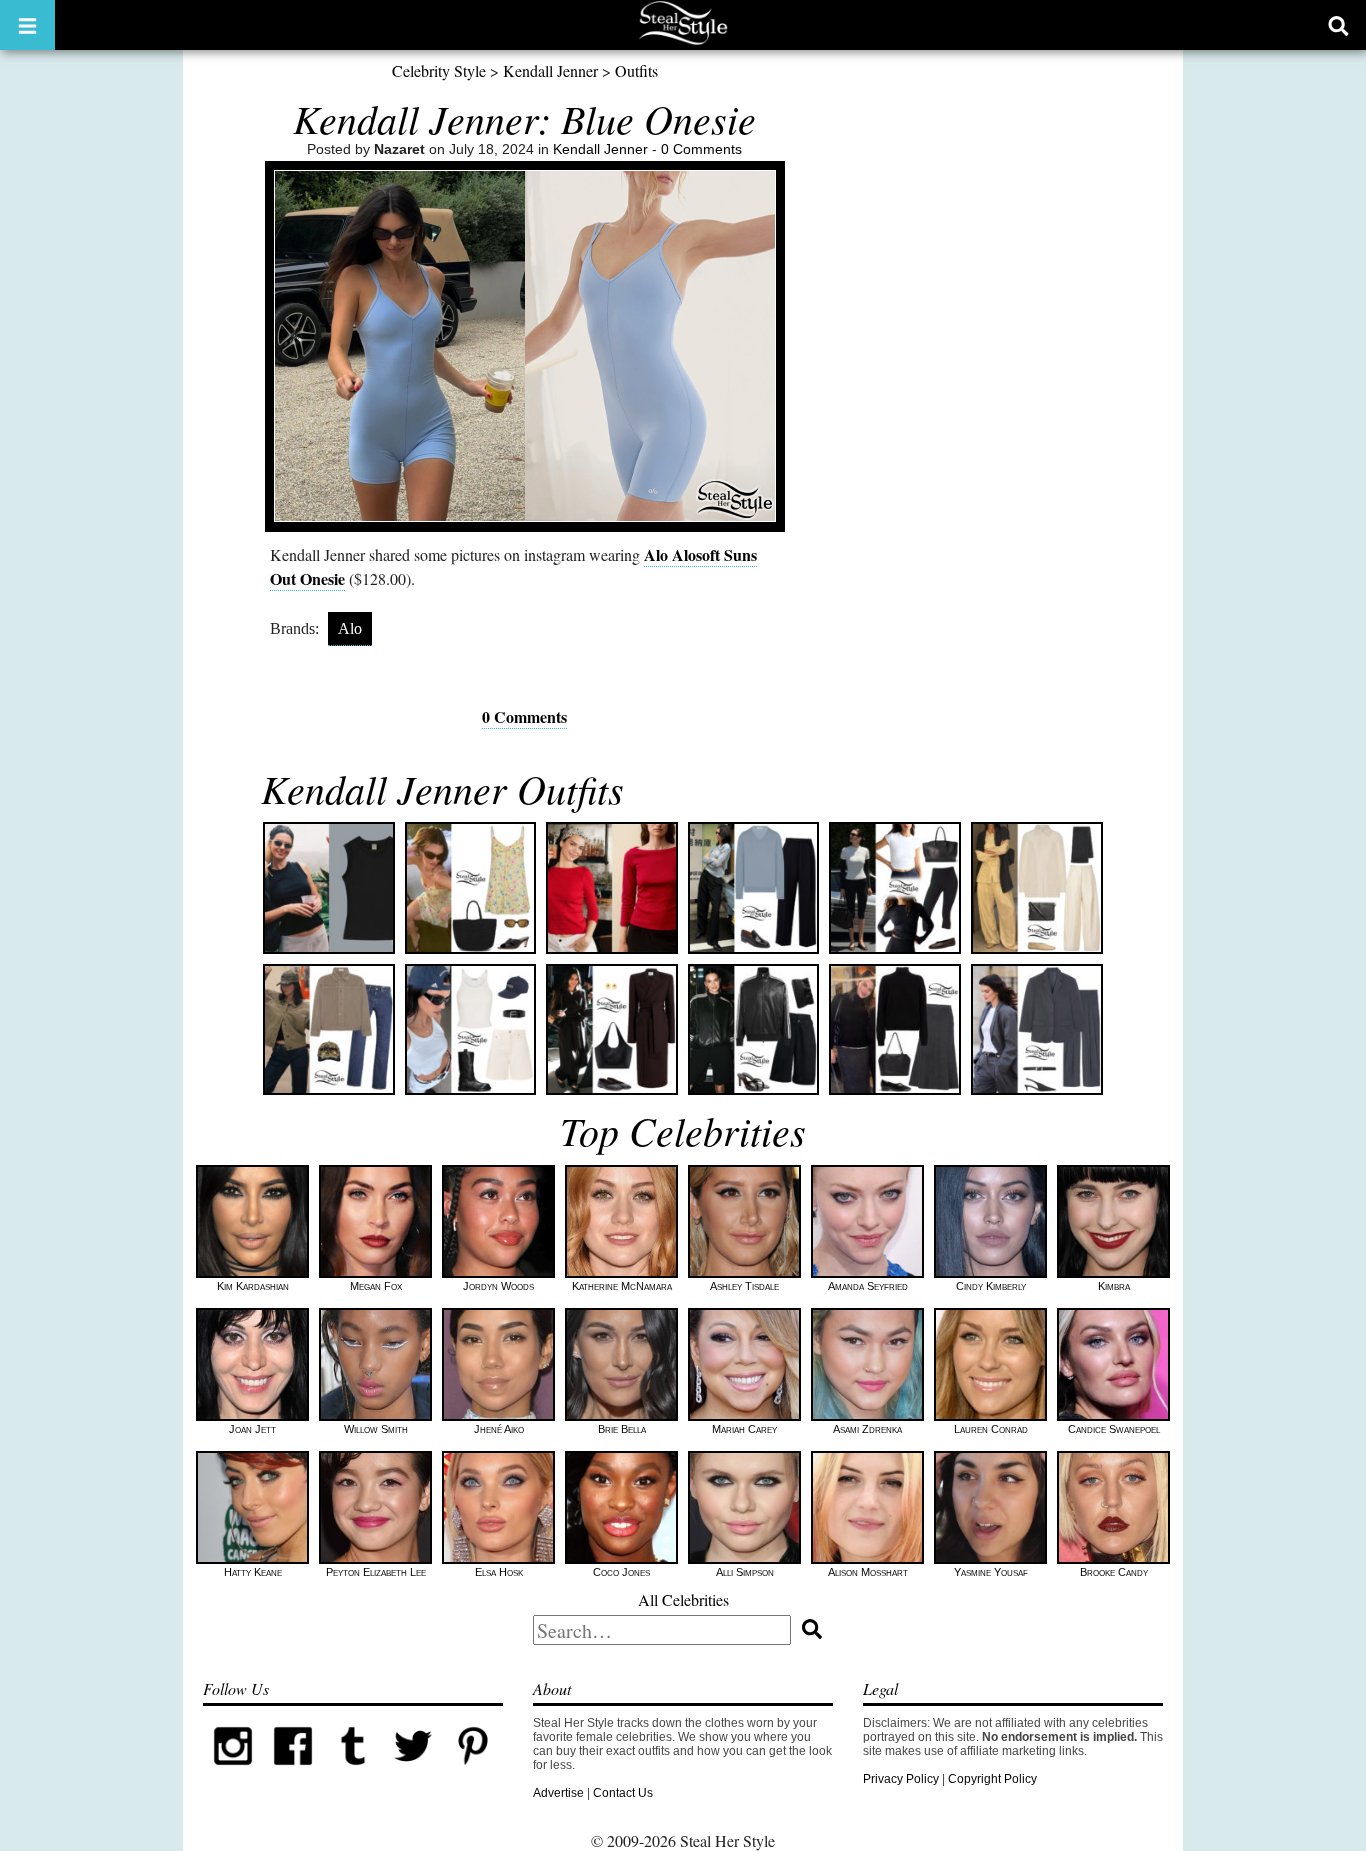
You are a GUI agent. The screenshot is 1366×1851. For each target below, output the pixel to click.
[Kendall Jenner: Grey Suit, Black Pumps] (1037, 1030)
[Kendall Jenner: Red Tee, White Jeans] (612, 888)
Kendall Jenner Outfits (442, 788)
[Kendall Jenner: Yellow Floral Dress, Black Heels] (471, 888)
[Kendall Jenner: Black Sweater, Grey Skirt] (895, 1030)
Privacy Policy (901, 1779)
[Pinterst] (473, 1772)
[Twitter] (413, 1772)
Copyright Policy (992, 1779)
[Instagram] (233, 1772)
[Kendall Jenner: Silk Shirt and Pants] (1037, 888)
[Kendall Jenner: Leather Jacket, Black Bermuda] (754, 1030)
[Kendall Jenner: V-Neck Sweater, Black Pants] (754, 888)
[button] (27, 25)
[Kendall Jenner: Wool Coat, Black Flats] (612, 1030)
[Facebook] (293, 1772)
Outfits (636, 70)
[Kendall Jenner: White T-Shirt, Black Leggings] (895, 888)
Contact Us (623, 1793)
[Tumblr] (353, 1772)
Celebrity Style (439, 70)
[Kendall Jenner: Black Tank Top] (329, 888)
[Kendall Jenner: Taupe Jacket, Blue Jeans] (329, 1030)
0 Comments (701, 149)
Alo (350, 628)
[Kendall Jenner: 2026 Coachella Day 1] (471, 1030)
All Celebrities (683, 1599)
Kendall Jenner (550, 70)
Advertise (558, 1793)
